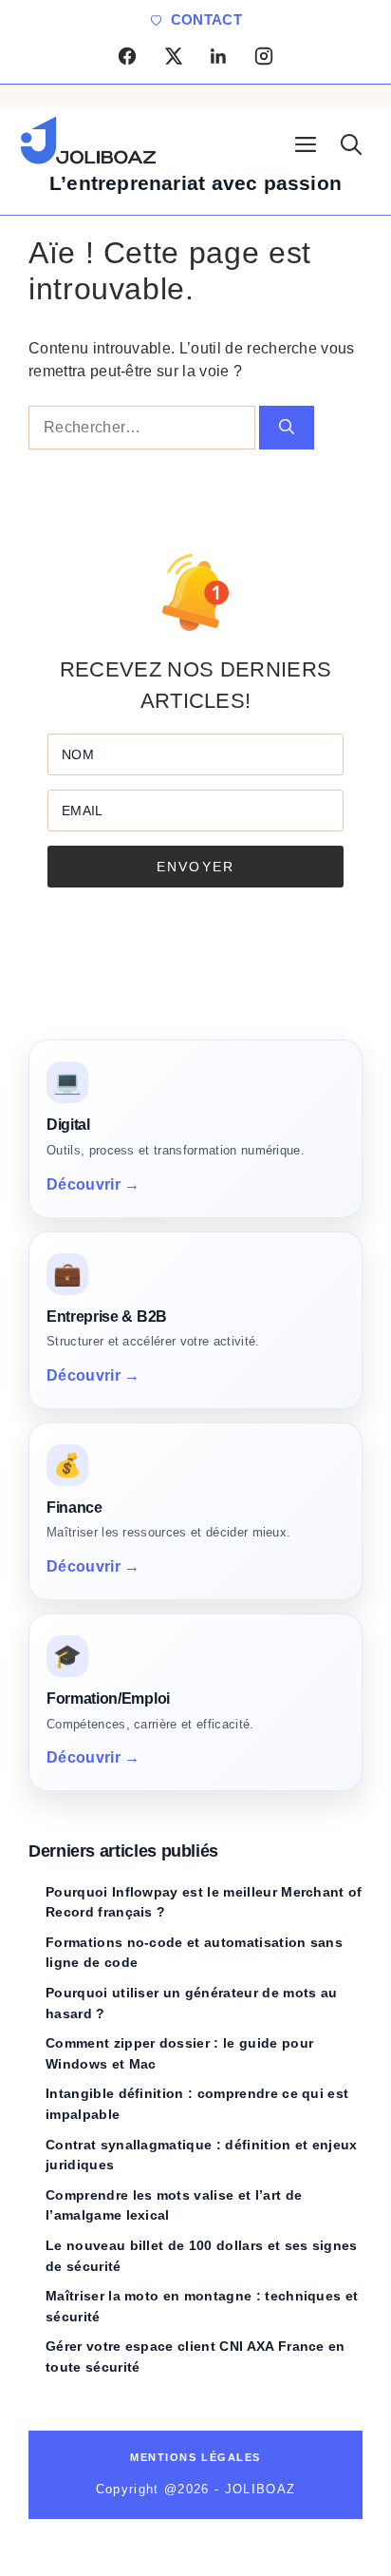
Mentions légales (195, 2457)
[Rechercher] (287, 428)
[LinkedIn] (218, 56)
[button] (351, 142)
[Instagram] (264, 56)
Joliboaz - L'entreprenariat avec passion (104, 142)
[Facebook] (127, 56)
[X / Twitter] (173, 56)
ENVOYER (195, 867)
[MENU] (306, 142)
